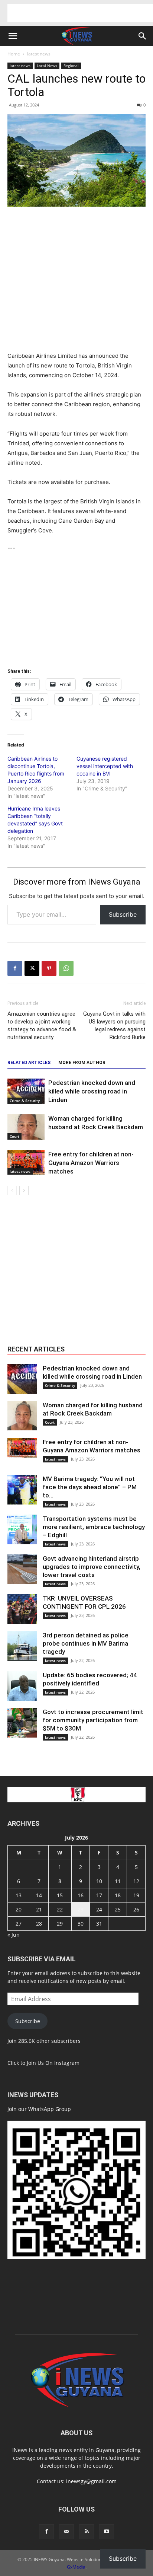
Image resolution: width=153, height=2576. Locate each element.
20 (19, 1909)
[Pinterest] (49, 968)
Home (14, 54)
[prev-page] (12, 1190)
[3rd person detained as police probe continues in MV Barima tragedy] (22, 1646)
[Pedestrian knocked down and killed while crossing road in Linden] (26, 1091)
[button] (13, 36)
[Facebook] (15, 968)
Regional (71, 66)
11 (118, 1881)
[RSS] (87, 2532)
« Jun (14, 1935)
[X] (32, 968)
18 (118, 1895)
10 (99, 1881)
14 (39, 1895)
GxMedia (76, 2567)
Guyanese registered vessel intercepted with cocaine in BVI (105, 766)
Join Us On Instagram (53, 2063)
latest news (39, 54)
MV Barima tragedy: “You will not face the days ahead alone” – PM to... (90, 1487)
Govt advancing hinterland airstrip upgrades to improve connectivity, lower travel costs (92, 1567)
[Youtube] (107, 2532)
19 (136, 1895)
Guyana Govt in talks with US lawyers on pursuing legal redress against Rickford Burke (114, 1026)
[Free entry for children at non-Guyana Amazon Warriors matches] (26, 1163)
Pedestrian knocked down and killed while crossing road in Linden (92, 1091)
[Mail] (66, 2532)
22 (60, 1909)
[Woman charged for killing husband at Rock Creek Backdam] (26, 1127)
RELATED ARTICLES (29, 1063)
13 (19, 1895)
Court (14, 1136)
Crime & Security (25, 1101)
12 (136, 1881)
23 (81, 1909)
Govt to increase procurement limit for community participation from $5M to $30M (93, 1720)
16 (81, 1895)
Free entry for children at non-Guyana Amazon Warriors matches (91, 1163)
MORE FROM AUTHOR (82, 1063)
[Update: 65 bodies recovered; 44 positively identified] (22, 1686)
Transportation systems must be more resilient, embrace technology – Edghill (94, 1527)
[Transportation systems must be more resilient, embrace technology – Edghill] (22, 1529)
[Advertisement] (80, 13)
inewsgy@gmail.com (91, 2481)
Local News (47, 66)
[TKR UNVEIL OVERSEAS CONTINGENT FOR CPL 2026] (22, 1609)
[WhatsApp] (66, 968)
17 (99, 1895)
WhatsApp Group (50, 2109)
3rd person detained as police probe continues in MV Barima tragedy (86, 1643)
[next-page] (24, 1190)
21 (39, 1909)
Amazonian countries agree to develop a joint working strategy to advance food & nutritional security (42, 1026)
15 (60, 1895)
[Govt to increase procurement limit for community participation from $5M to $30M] (22, 1723)
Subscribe (123, 914)
